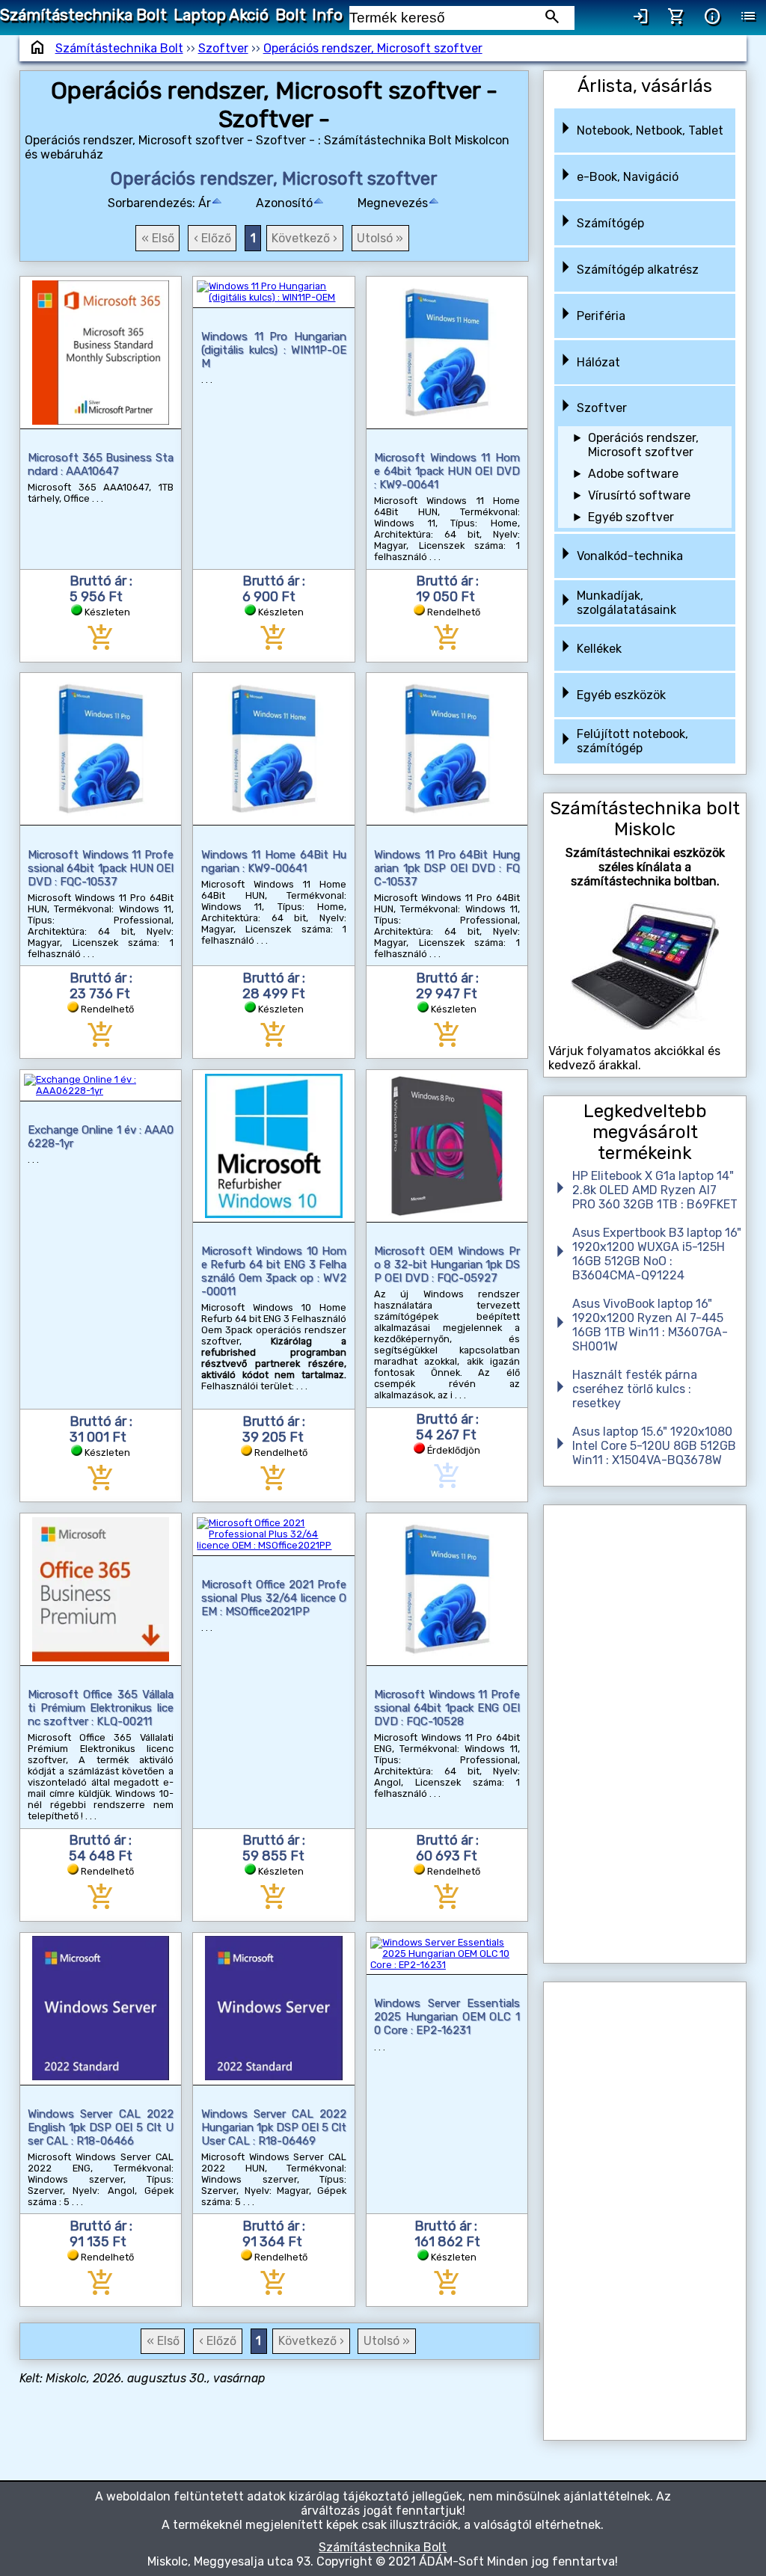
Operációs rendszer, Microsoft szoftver (373, 48)
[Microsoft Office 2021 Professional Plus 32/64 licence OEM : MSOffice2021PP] (274, 1534)
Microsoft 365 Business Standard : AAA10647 (100, 464)
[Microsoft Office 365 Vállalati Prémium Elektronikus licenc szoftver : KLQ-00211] (101, 1589)
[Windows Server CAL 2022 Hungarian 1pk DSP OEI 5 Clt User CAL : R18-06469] (274, 2009)
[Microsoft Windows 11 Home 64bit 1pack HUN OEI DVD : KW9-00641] (447, 353)
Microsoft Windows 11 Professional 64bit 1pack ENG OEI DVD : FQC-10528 (447, 1708)
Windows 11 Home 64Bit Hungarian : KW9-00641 (274, 861)
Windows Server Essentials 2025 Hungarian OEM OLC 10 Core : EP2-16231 (447, 2017)
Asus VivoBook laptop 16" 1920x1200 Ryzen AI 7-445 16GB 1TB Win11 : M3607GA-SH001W (650, 1325)
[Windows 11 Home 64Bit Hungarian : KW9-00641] (274, 749)
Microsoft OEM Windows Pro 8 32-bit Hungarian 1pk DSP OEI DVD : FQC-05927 (447, 1264)
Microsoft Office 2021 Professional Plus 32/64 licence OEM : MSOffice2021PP (274, 1598)
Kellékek (599, 649)
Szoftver (223, 48)
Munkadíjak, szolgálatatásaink (626, 603)
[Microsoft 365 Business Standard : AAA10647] (101, 353)
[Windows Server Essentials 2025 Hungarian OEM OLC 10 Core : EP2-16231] (447, 1954)
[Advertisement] (645, 1734)
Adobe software (633, 474)
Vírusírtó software (639, 495)
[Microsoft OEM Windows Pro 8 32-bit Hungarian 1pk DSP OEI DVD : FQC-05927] (447, 1146)
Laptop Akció (221, 15)
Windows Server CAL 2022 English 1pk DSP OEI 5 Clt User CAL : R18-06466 (100, 2127)
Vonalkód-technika (630, 556)
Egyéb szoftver (631, 517)
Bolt (291, 15)
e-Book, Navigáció (628, 177)
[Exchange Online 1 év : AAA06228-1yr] (101, 1085)
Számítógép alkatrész (638, 270)
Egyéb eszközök (621, 695)
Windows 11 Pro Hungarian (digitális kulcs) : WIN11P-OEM (274, 350)
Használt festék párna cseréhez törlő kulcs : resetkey (635, 1389)
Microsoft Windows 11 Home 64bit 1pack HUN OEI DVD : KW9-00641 (447, 471)
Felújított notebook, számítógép (632, 741)
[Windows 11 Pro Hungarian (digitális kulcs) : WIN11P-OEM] (274, 292)
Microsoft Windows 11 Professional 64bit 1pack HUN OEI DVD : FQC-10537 (100, 868)
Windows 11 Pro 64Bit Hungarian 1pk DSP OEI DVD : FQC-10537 (447, 868)
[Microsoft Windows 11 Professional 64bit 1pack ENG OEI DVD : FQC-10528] (447, 1589)
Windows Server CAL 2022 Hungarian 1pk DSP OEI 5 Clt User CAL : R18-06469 (274, 2127)
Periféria (601, 316)
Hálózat (598, 362)
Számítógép (610, 223)
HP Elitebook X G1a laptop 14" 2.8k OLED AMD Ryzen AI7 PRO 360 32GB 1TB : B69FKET (655, 1190)
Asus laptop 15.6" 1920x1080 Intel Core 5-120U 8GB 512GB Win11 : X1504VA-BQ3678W (654, 1446)
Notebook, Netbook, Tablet (650, 130)
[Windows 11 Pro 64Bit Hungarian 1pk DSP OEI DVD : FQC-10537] (447, 749)
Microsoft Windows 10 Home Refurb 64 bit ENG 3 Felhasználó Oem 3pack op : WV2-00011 (274, 1271)
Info (327, 15)
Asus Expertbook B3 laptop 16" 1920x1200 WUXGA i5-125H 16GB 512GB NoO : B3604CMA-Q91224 (657, 1254)
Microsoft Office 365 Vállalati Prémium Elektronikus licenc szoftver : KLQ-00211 (100, 1708)
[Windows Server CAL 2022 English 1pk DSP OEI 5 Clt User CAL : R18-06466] (101, 2009)
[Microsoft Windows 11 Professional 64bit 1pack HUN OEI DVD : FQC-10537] (101, 749)
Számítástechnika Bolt (83, 15)
